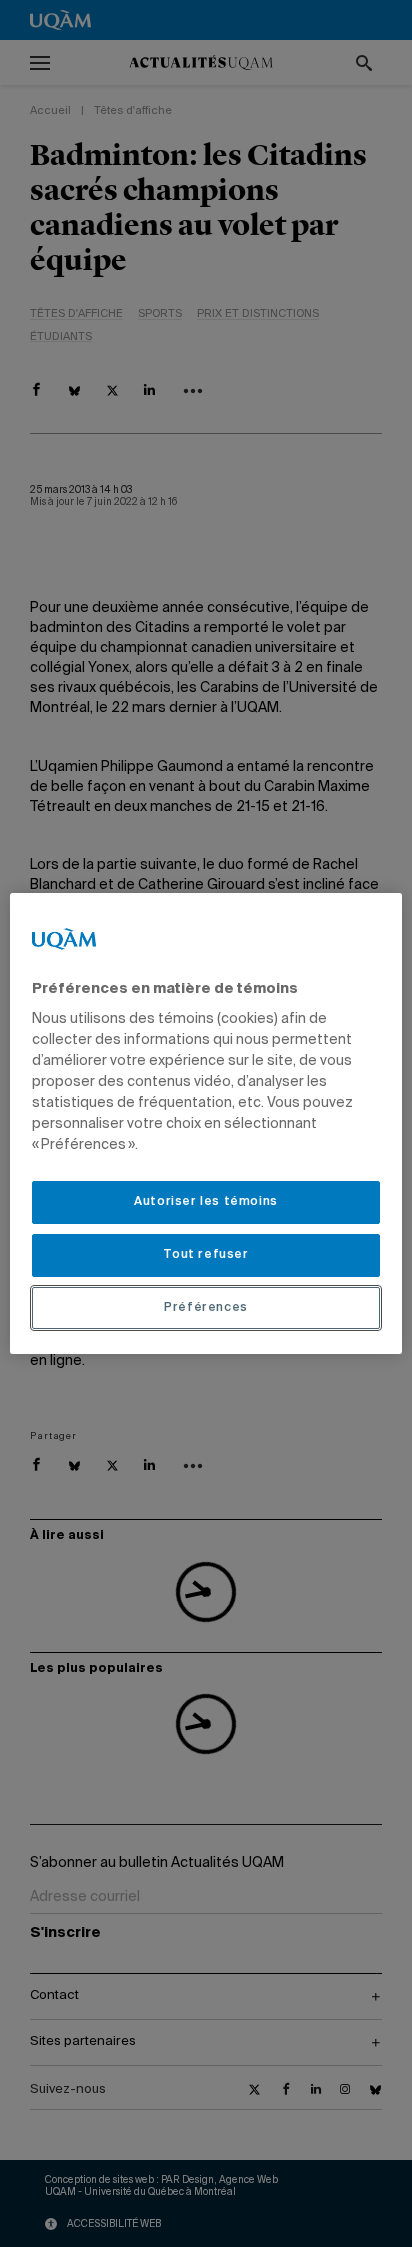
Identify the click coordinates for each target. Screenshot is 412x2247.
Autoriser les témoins (206, 1202)
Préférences (206, 1308)
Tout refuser (205, 1255)
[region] (205, 1124)
